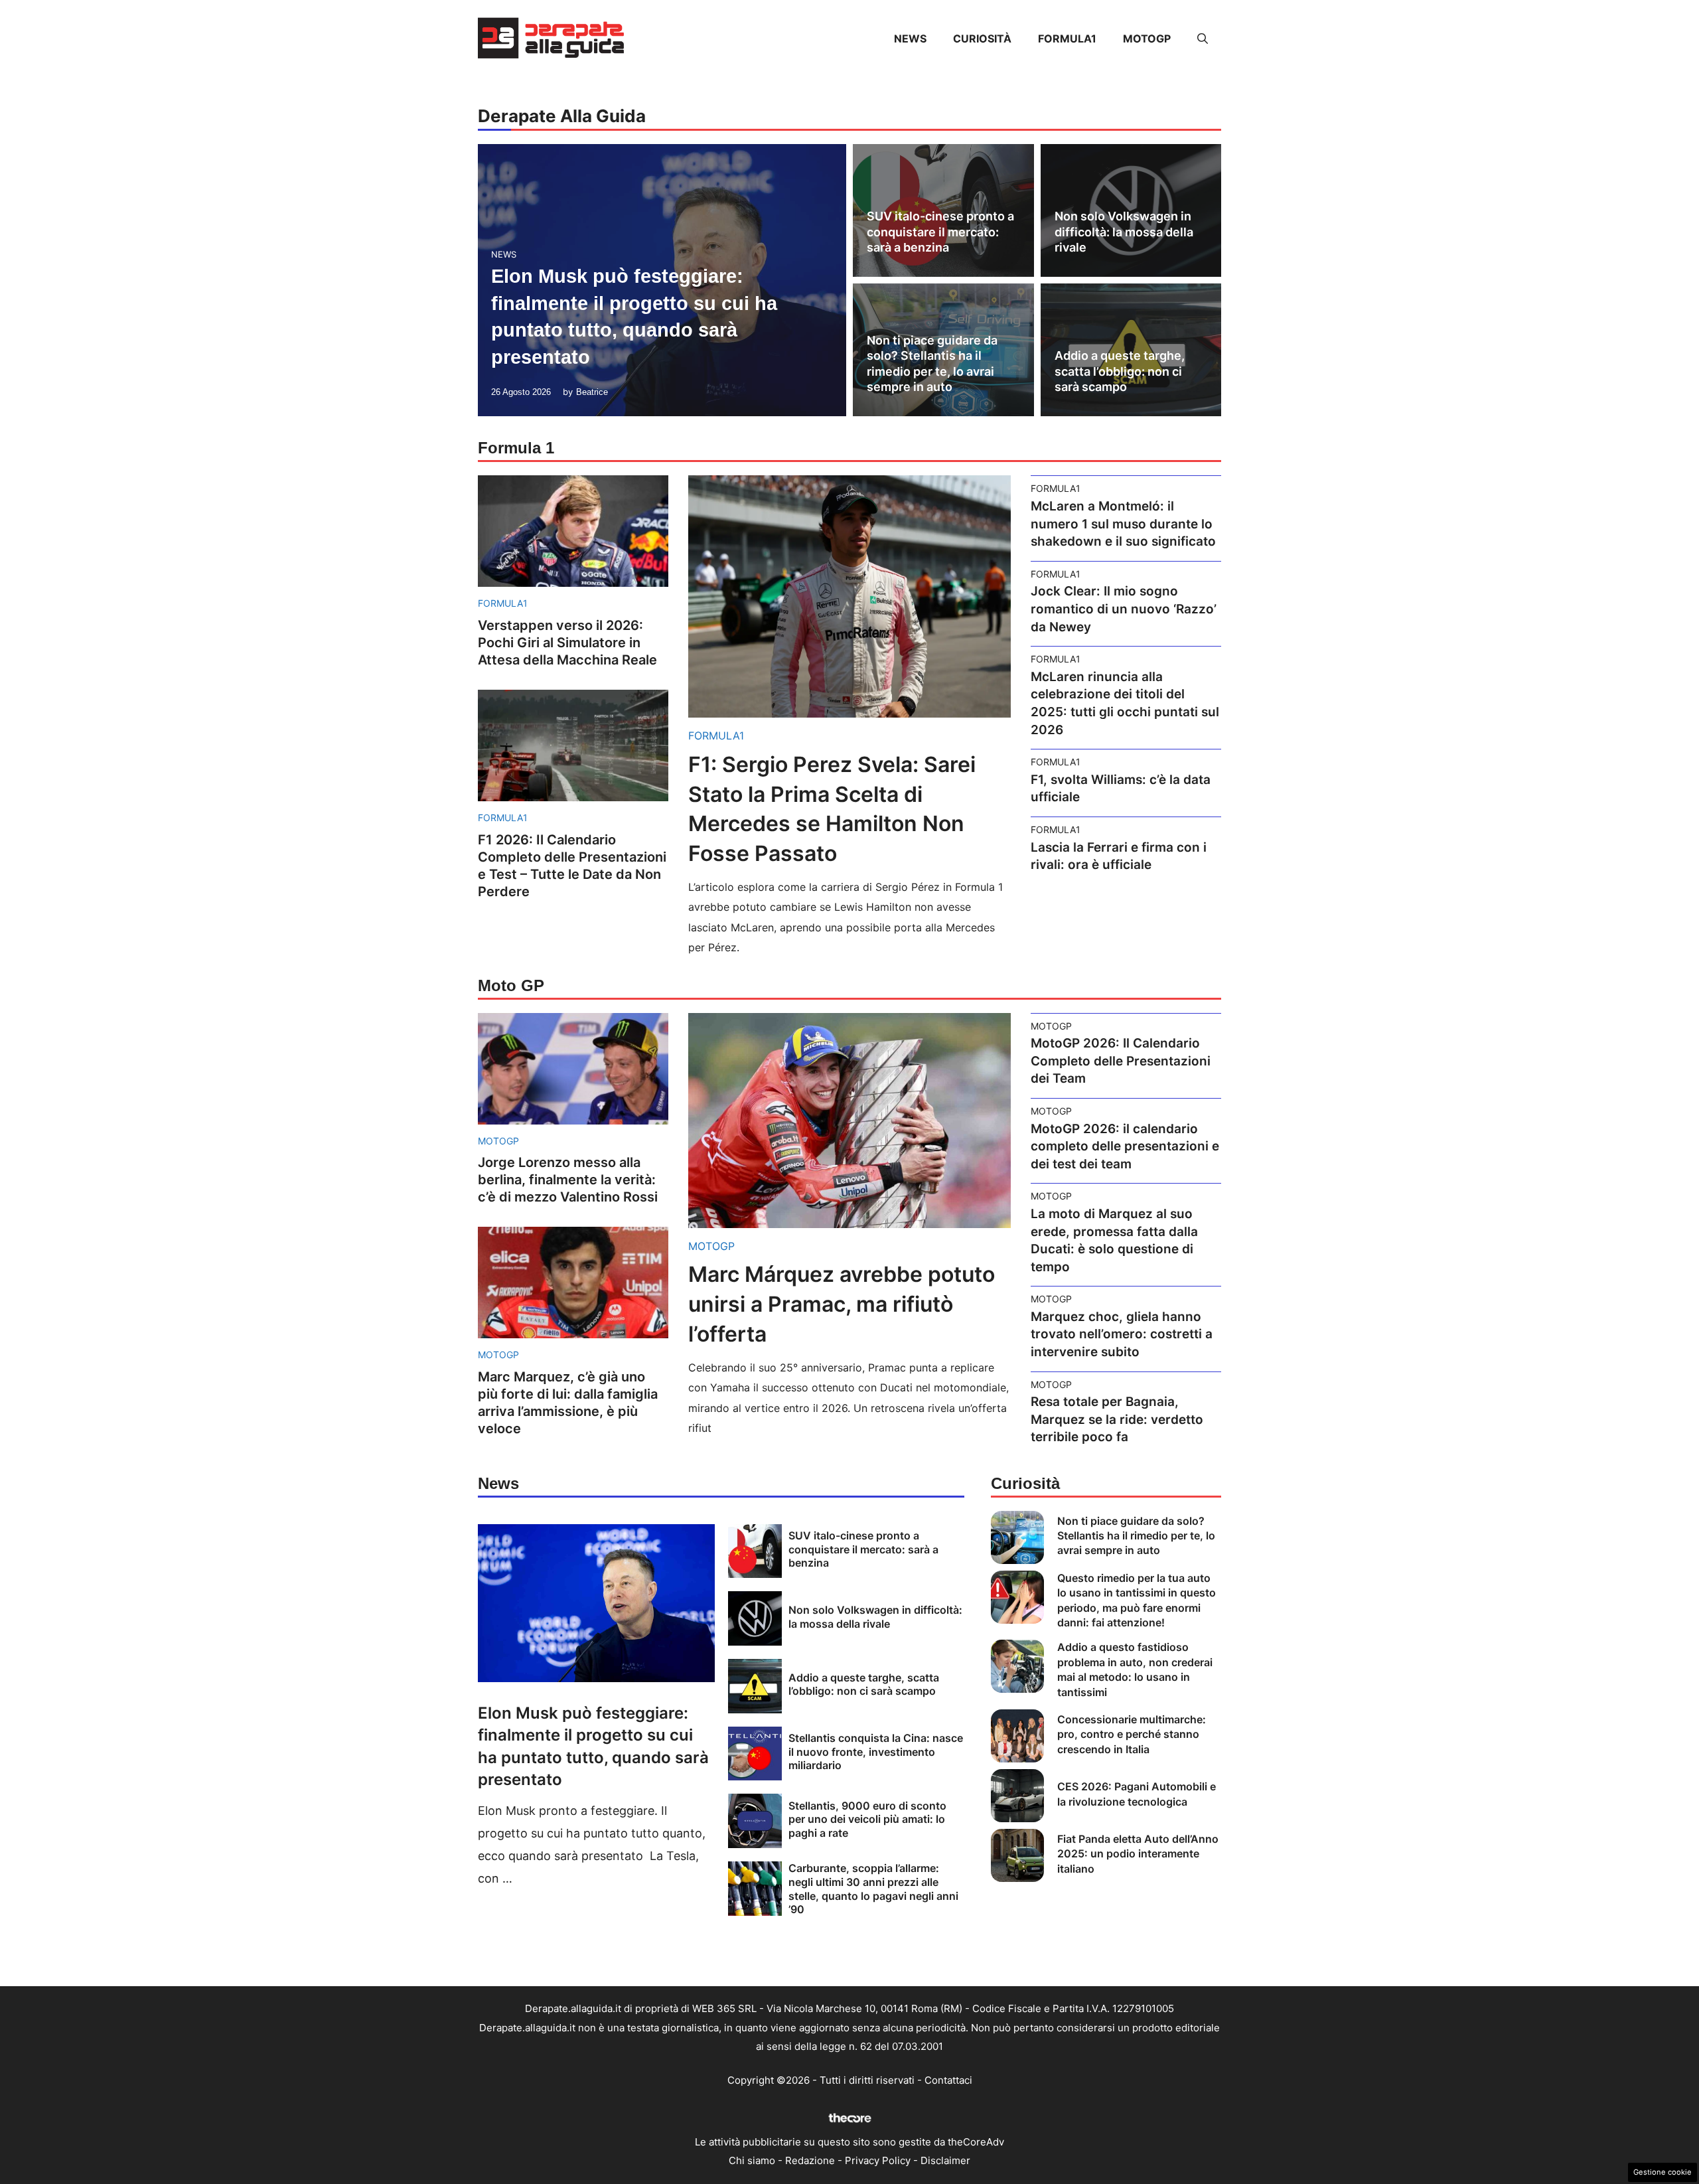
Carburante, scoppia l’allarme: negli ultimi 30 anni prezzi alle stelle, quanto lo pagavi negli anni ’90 (873, 1889)
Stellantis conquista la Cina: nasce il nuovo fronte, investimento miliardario (876, 1752)
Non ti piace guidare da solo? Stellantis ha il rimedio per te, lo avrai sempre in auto (1136, 1536)
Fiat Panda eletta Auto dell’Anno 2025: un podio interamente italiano (1138, 1854)
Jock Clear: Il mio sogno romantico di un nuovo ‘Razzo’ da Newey (1124, 609)
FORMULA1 (1067, 39)
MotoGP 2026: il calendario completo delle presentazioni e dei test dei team (1125, 1146)
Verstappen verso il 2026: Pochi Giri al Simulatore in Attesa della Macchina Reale (567, 643)
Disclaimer (945, 2160)
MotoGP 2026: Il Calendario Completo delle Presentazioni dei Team (1121, 1061)
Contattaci (948, 2080)
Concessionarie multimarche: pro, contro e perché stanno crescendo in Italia (1132, 1734)
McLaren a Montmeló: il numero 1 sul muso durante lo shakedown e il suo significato (1123, 524)
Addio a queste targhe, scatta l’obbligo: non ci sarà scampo (1120, 371)
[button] (1203, 39)
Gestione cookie (1662, 2172)
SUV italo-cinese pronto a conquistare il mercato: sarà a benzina (940, 232)
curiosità (982, 39)
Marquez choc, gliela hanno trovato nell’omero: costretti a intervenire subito (1122, 1334)
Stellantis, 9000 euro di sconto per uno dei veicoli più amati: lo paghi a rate (867, 1820)
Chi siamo (752, 2160)
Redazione (810, 2160)
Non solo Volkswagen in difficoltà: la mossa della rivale (1124, 232)
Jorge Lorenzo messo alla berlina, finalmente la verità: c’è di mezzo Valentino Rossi (568, 1180)
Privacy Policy (878, 2160)
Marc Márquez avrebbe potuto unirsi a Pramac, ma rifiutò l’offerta (842, 1304)
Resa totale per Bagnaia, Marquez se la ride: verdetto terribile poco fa (1117, 1419)
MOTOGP (1147, 39)
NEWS (910, 39)
